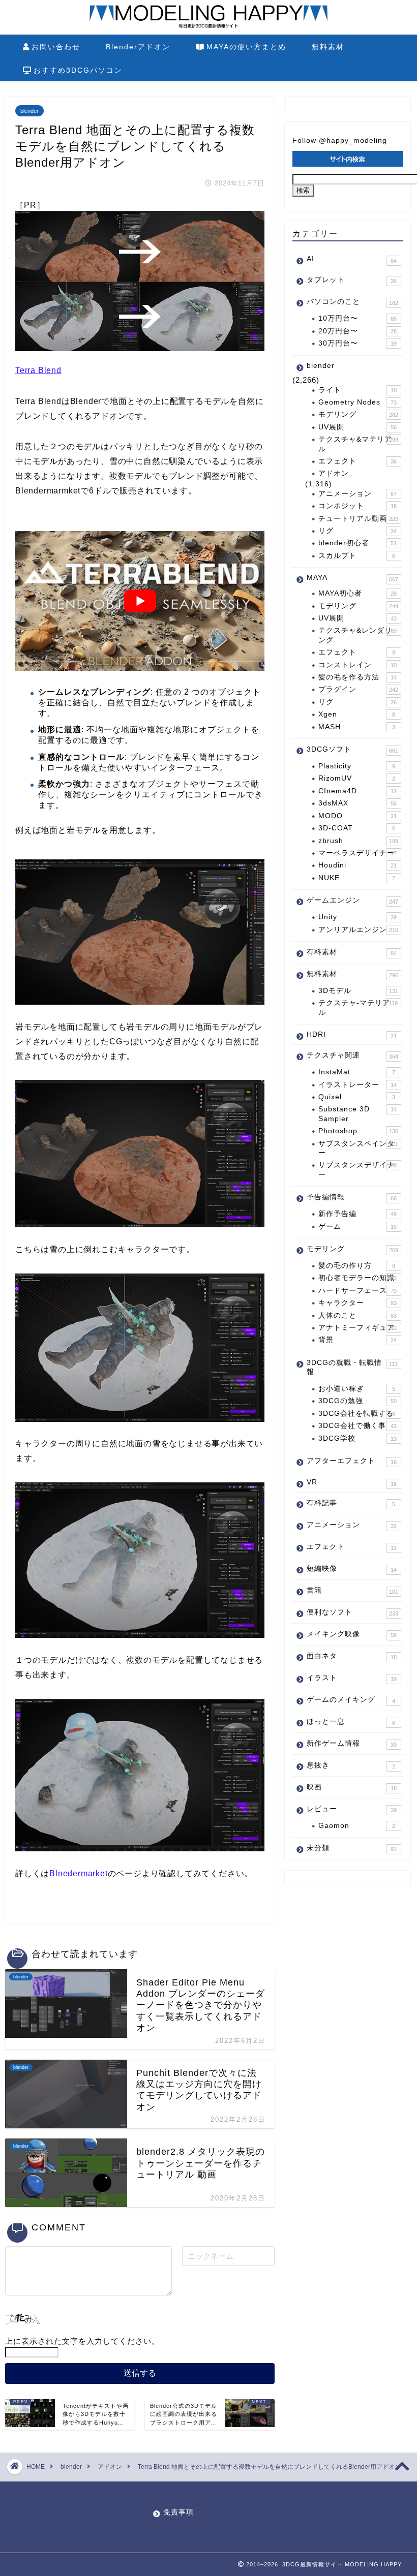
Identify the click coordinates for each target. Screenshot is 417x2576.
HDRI (352, 1035)
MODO (358, 816)
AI (352, 259)
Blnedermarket (78, 1873)
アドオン (334, 473)
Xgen (357, 714)
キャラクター (358, 1303)
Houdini (358, 865)
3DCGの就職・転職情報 (352, 1367)
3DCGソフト (352, 750)
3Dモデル (358, 991)
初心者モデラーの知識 (358, 1278)
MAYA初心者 (358, 593)
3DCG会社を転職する (357, 1414)
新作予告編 (358, 1214)
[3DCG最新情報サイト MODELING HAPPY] (208, 27)
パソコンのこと (352, 302)
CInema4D (358, 791)
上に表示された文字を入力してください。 (82, 2341)
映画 (352, 1787)
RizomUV (357, 778)
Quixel (357, 1097)
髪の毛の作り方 (357, 1266)
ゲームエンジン (352, 901)
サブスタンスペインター (358, 1148)
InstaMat (357, 1072)
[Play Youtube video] (140, 601)
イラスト (352, 1678)
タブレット (352, 280)
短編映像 (352, 1569)
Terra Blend (38, 370)
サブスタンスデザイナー (358, 1170)
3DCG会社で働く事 (358, 1426)
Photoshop (358, 1131)
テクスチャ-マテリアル (358, 1007)
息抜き (351, 1765)
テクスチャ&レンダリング (358, 635)
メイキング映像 (352, 1634)
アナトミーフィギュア (358, 1328)
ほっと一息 (351, 1722)
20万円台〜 (358, 331)
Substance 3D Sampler (358, 1114)
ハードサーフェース (358, 1291)
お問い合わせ (56, 47)
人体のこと (358, 1315)
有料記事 (351, 1503)
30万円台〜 (358, 343)
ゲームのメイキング (351, 1700)
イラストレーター (358, 1085)
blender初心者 (358, 543)
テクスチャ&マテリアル (358, 444)
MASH (357, 727)
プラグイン (358, 689)
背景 (358, 1340)
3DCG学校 (358, 1438)
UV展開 (358, 427)
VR (352, 1483)
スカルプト (357, 556)
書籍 (352, 1591)
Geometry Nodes (358, 402)
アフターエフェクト (352, 1461)
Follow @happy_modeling (340, 141)
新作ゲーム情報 (352, 1744)
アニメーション (358, 494)
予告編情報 (352, 1197)
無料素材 (328, 47)
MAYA (352, 578)
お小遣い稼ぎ (357, 1389)
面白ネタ (352, 1656)
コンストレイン (358, 665)
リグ (358, 531)
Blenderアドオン (138, 47)
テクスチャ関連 (352, 1056)
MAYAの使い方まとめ (246, 47)
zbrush (358, 841)
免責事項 (178, 2512)
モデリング (358, 414)
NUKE (357, 878)
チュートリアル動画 (358, 519)
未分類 (352, 1848)
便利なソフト (352, 1612)
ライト (358, 390)
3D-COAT (357, 828)
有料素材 (352, 952)
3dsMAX (358, 803)
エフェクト (358, 461)
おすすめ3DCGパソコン (78, 70)
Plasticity (357, 766)
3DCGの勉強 (358, 1401)
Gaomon (357, 1826)
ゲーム (358, 1227)
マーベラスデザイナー (358, 853)
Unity (358, 917)
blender (29, 111)
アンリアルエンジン (358, 930)
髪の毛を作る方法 (358, 677)
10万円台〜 (358, 318)
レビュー (352, 1809)
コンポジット (358, 506)
